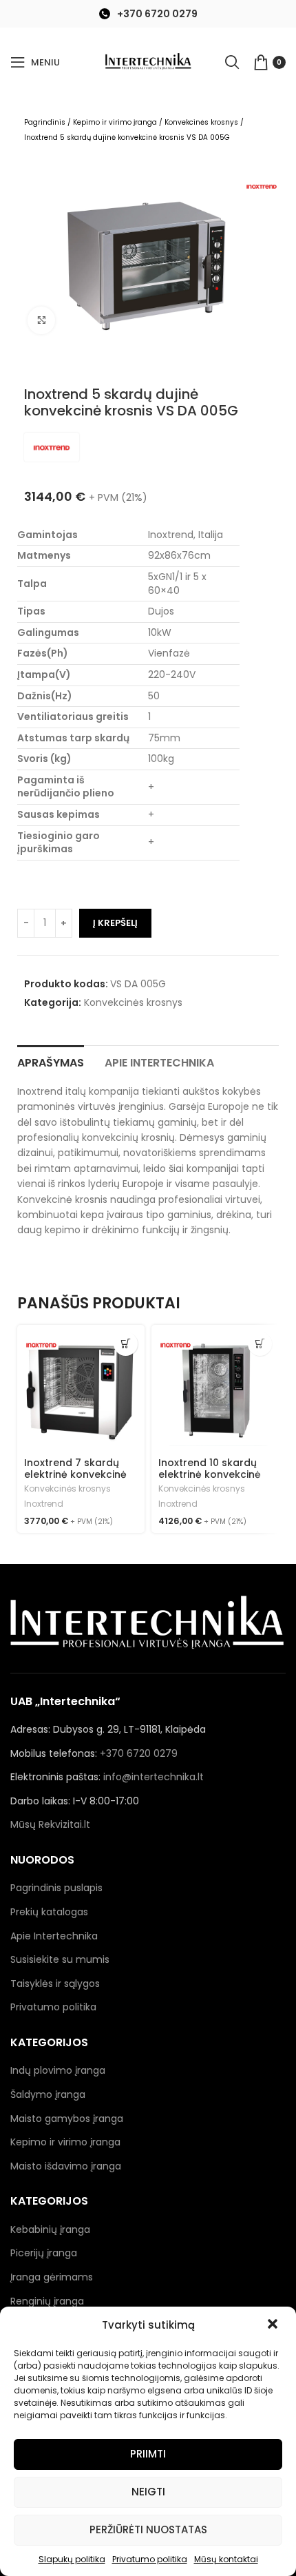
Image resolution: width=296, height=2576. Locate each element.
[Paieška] (232, 62)
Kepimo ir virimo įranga (115, 122)
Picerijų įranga (44, 2253)
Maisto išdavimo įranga (66, 2166)
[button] (274, 2325)
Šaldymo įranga (48, 2094)
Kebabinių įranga (50, 2229)
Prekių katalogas (49, 1912)
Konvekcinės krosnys (201, 122)
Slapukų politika (72, 2559)
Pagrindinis (45, 122)
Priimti (148, 2454)
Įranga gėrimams (52, 2277)
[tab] (51, 1061)
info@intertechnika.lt (154, 1777)
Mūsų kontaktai (226, 2559)
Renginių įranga (47, 2301)
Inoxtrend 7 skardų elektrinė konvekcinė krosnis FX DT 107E (75, 1474)
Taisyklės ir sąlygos (55, 1983)
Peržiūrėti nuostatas (148, 2529)
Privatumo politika (150, 2559)
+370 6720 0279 (157, 14)
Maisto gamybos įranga (67, 2119)
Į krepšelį (115, 923)
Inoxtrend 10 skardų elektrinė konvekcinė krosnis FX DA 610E (210, 1474)
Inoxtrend (44, 1504)
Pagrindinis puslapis (56, 1888)
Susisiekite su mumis (60, 1959)
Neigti (148, 2492)
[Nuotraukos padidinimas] (41, 320)
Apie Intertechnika (54, 1936)
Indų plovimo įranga (58, 2070)
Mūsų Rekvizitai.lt (50, 1824)
